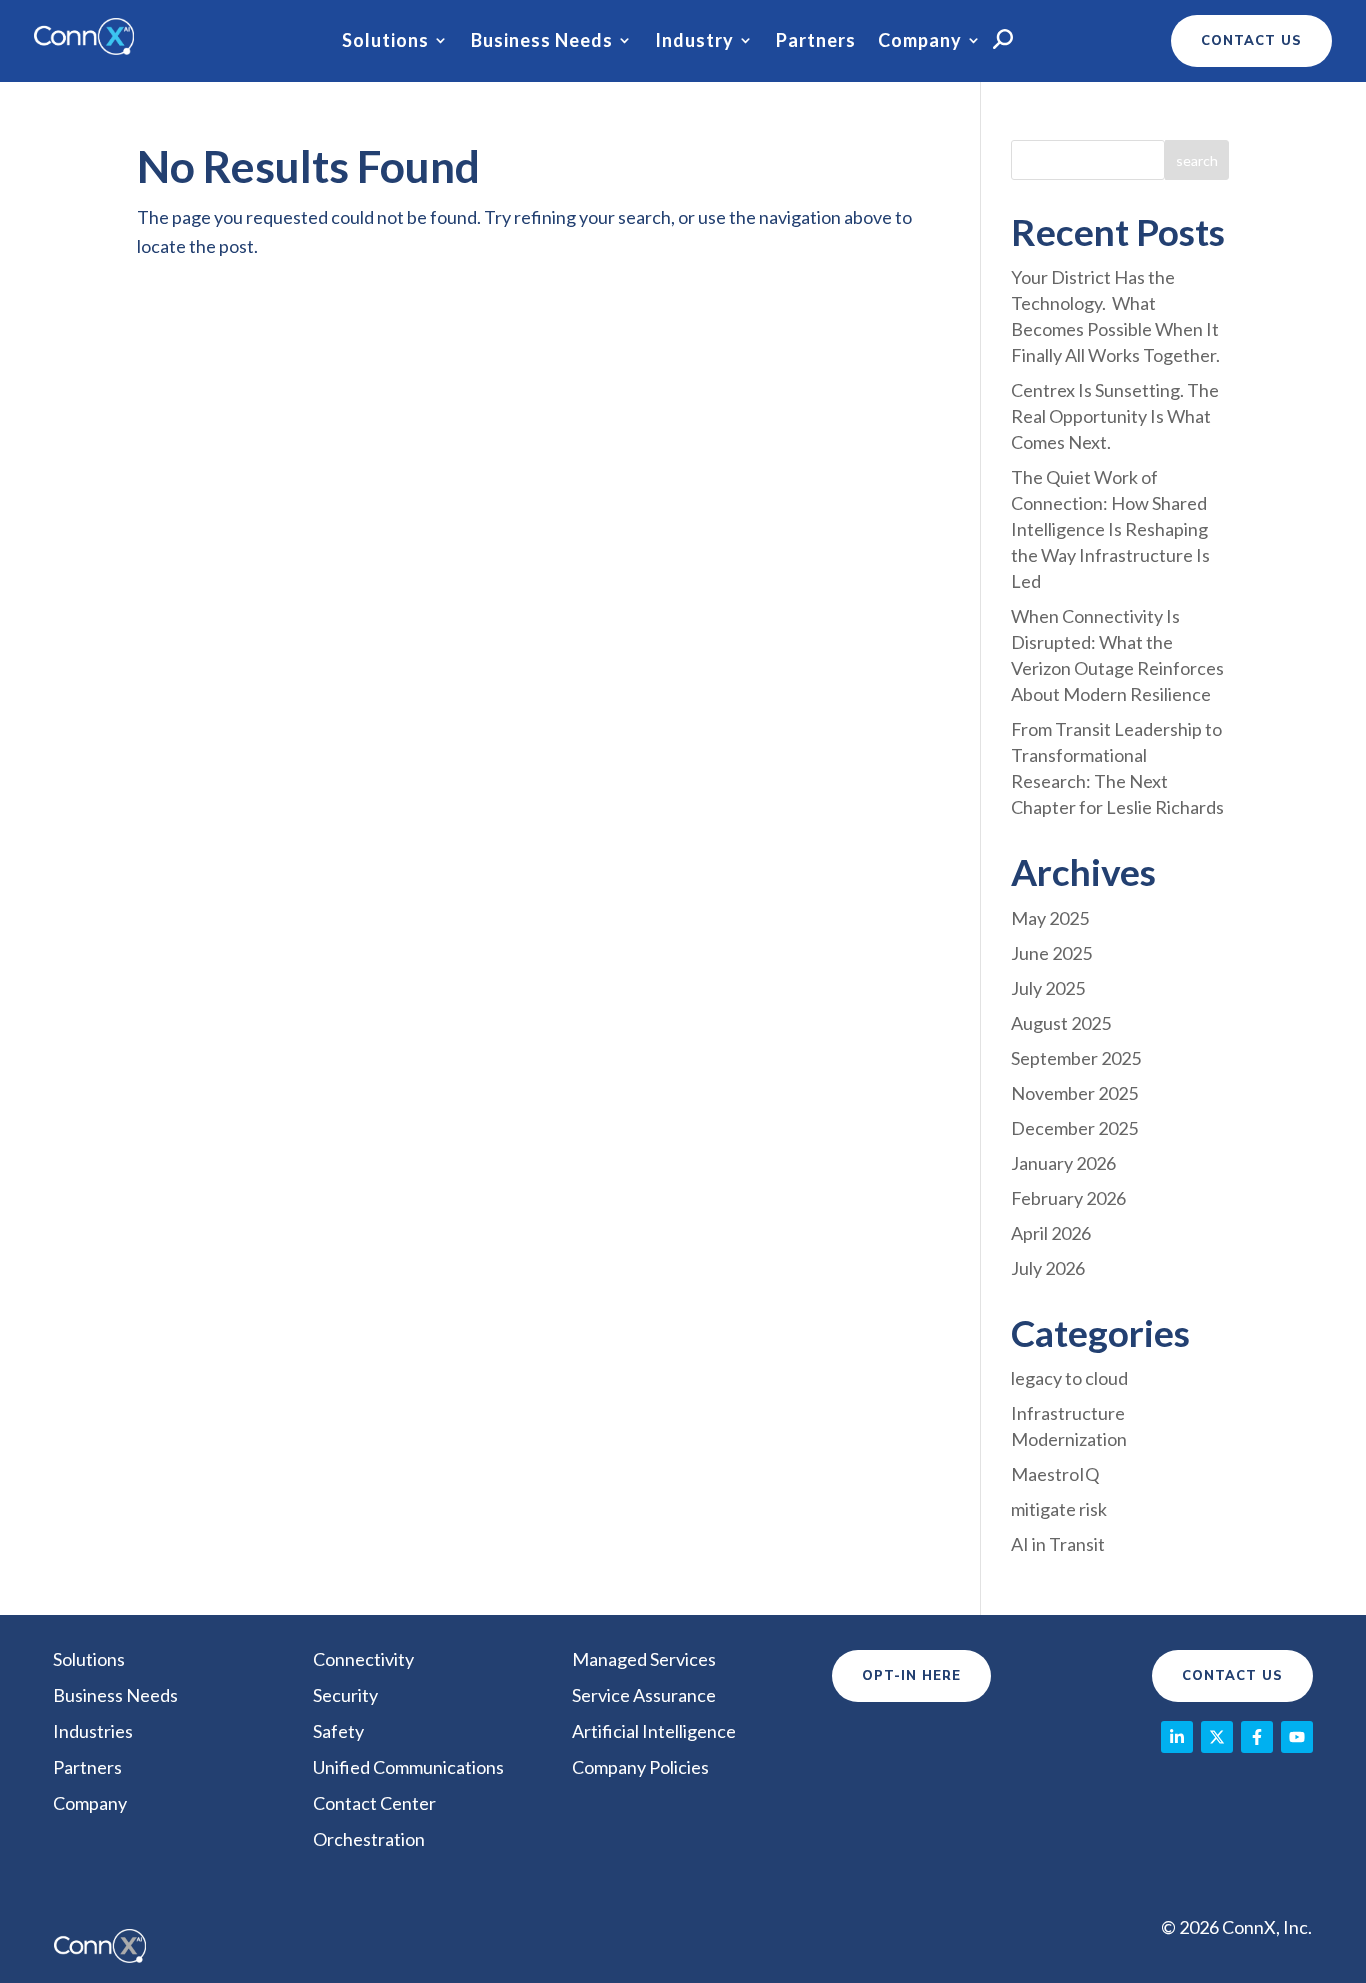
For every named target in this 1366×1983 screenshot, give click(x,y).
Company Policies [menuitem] (640, 1767)
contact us (1251, 41)
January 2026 (1063, 1163)
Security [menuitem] (345, 1695)
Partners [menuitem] (87, 1767)
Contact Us (1232, 1676)
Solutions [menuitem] (89, 1659)
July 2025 (1048, 988)
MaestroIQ (1055, 1474)
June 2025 (1051, 953)
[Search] (1197, 160)
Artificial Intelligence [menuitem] (654, 1731)
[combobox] (1088, 160)
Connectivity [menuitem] (363, 1659)
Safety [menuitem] (338, 1731)
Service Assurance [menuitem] (644, 1695)
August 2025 (1061, 1023)
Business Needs (542, 41)
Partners (816, 41)
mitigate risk (1059, 1509)
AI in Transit (1058, 1544)
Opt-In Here (911, 1676)
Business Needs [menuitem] (115, 1695)
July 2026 (1048, 1268)
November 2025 (1074, 1093)
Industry (694, 41)
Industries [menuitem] (93, 1731)
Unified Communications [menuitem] (408, 1767)
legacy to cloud (1069, 1378)
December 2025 (1074, 1128)
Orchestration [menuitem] (369, 1839)
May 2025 (1050, 918)
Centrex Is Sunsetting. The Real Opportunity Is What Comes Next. (1115, 416)
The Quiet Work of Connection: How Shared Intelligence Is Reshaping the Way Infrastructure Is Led (1110, 529)
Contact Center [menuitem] (374, 1803)
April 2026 (1051, 1233)
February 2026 (1068, 1198)
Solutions (385, 41)
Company (920, 41)
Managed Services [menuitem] (644, 1659)
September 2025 (1076, 1058)
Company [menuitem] (90, 1803)
